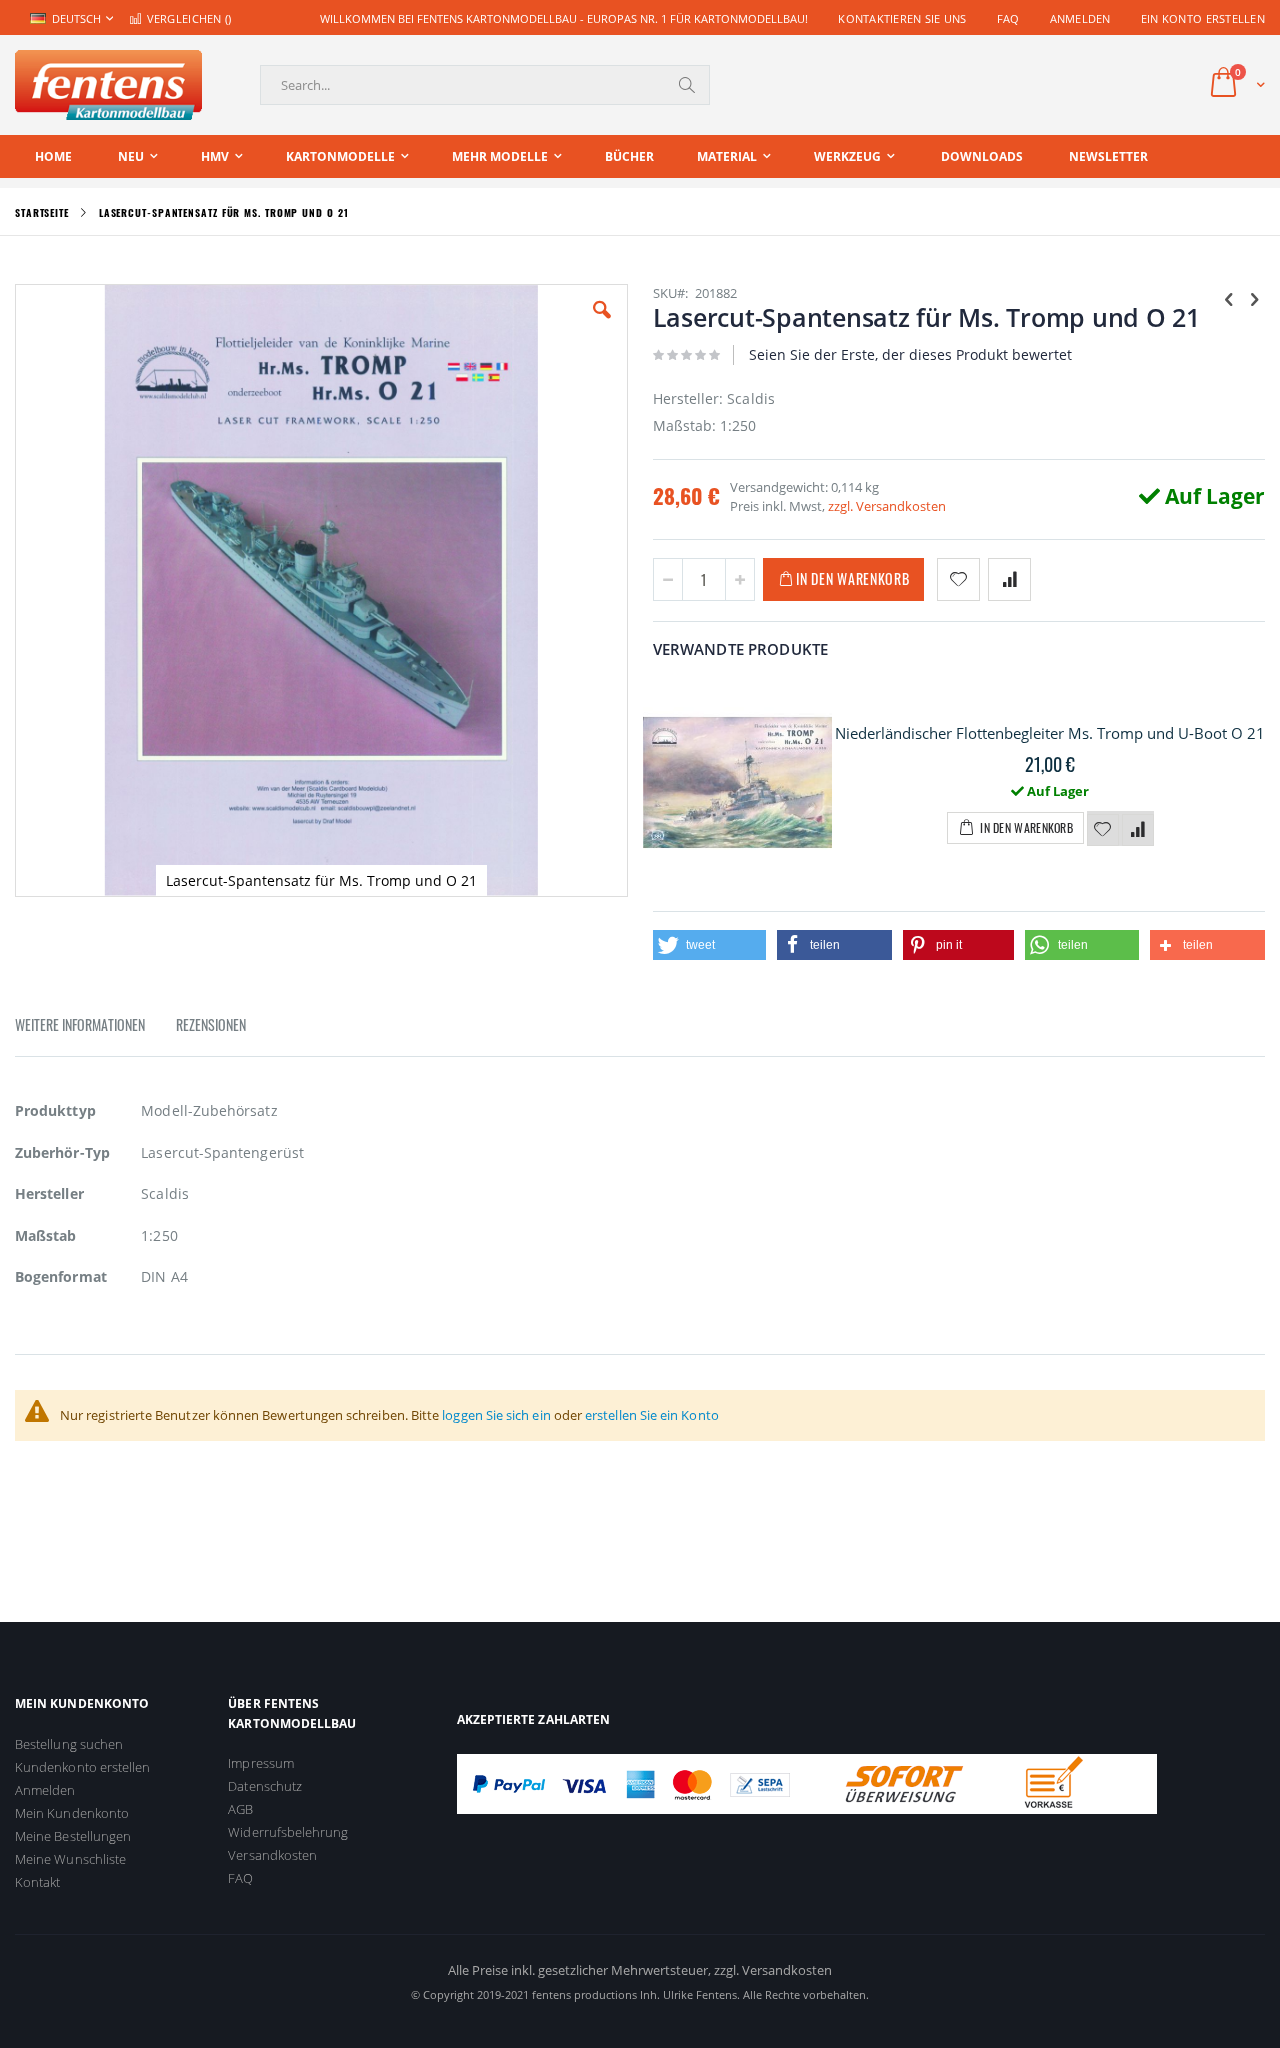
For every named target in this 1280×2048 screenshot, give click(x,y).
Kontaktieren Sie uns (902, 18)
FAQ (1008, 18)
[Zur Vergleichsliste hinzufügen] (1138, 830)
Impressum (261, 1763)
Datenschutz (265, 1786)
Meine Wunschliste (70, 1859)
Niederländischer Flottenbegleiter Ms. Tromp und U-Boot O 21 (1050, 733)
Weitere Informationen (80, 1024)
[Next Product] (1254, 298)
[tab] (95, 1028)
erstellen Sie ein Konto (652, 1415)
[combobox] (485, 85)
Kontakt (37, 1882)
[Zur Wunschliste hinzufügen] (1103, 830)
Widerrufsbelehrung (288, 1832)
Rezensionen (211, 1024)
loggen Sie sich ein (496, 1415)
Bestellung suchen (69, 1744)
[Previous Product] (1229, 298)
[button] (602, 325)
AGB (240, 1809)
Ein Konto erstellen (1203, 18)
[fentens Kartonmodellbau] (108, 85)
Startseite (42, 212)
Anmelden (1080, 18)
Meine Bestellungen (73, 1836)
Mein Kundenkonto (72, 1813)
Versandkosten (272, 1855)
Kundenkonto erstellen (82, 1767)
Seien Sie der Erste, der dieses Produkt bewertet (910, 354)
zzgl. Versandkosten (887, 506)
